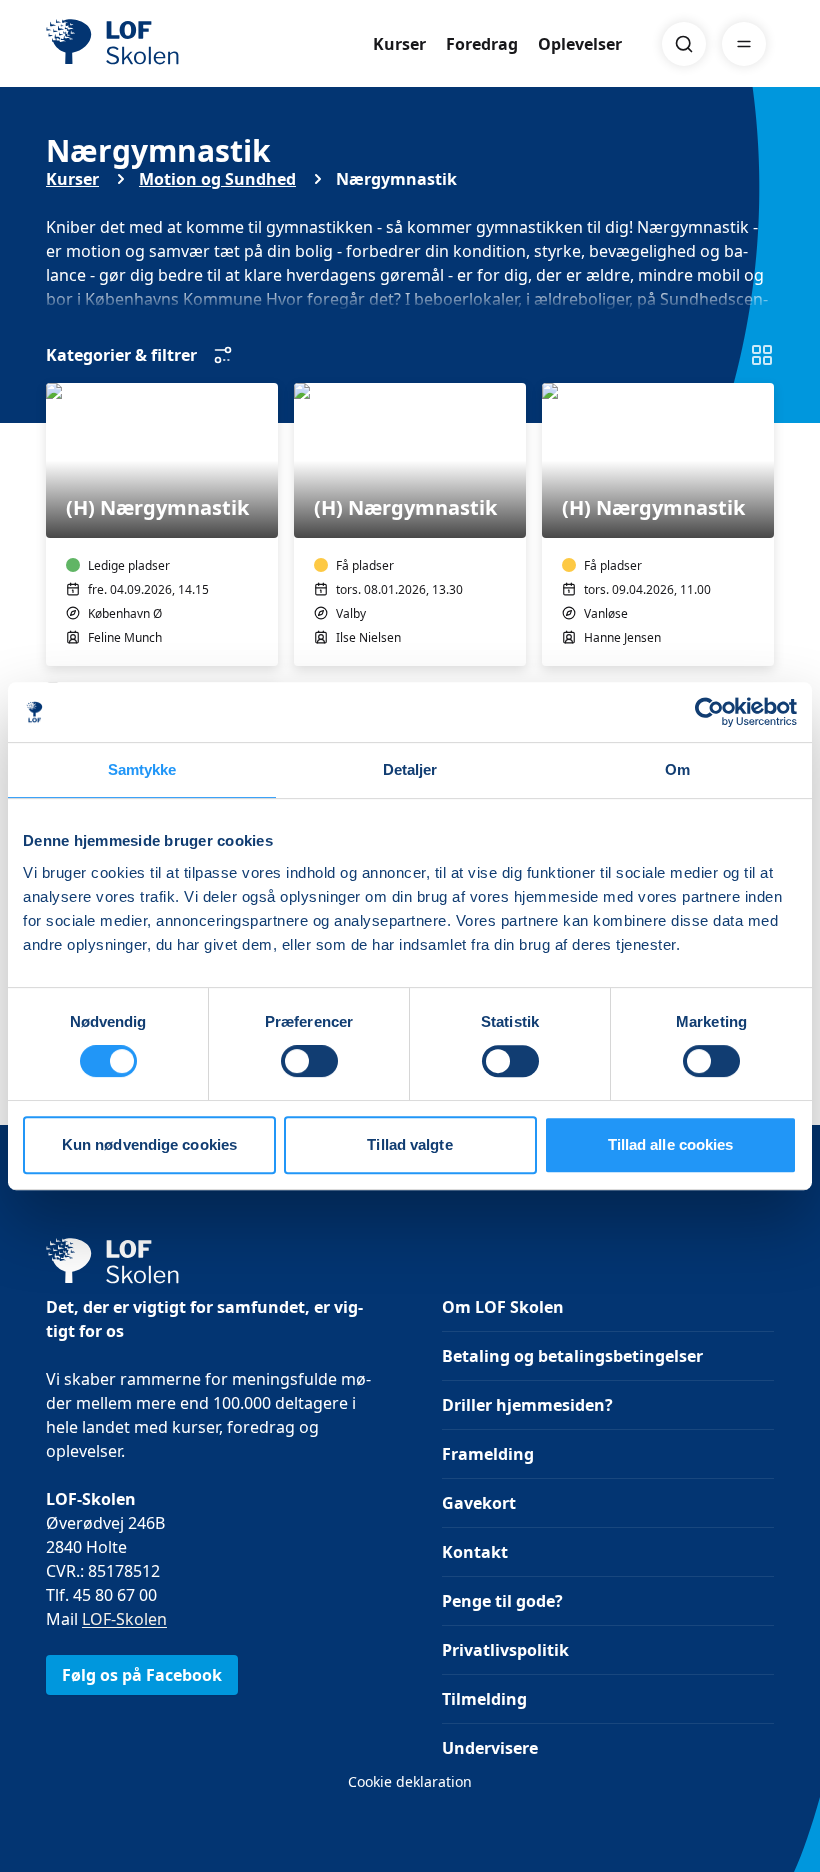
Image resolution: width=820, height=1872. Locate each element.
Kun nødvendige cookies (149, 1144)
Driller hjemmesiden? (527, 1405)
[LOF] (192, 44)
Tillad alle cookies (671, 1144)
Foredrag (482, 44)
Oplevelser (580, 44)
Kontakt (475, 1552)
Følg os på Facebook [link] (142, 1675)
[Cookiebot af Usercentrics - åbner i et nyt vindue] (709, 712)
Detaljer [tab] (410, 769)
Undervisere (490, 1748)
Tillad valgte (409, 1144)
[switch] (309, 1061)
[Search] (684, 44)
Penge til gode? (502, 1601)
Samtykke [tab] (142, 769)
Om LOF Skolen (503, 1307)
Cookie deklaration (410, 1781)
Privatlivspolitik (505, 1650)
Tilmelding (484, 1699)
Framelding (488, 1454)
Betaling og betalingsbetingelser (572, 1356)
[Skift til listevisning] (762, 355)
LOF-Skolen (124, 1619)
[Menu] (744, 44)
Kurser (399, 44)
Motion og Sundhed (217, 179)
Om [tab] (677, 769)
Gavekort (479, 1503)
